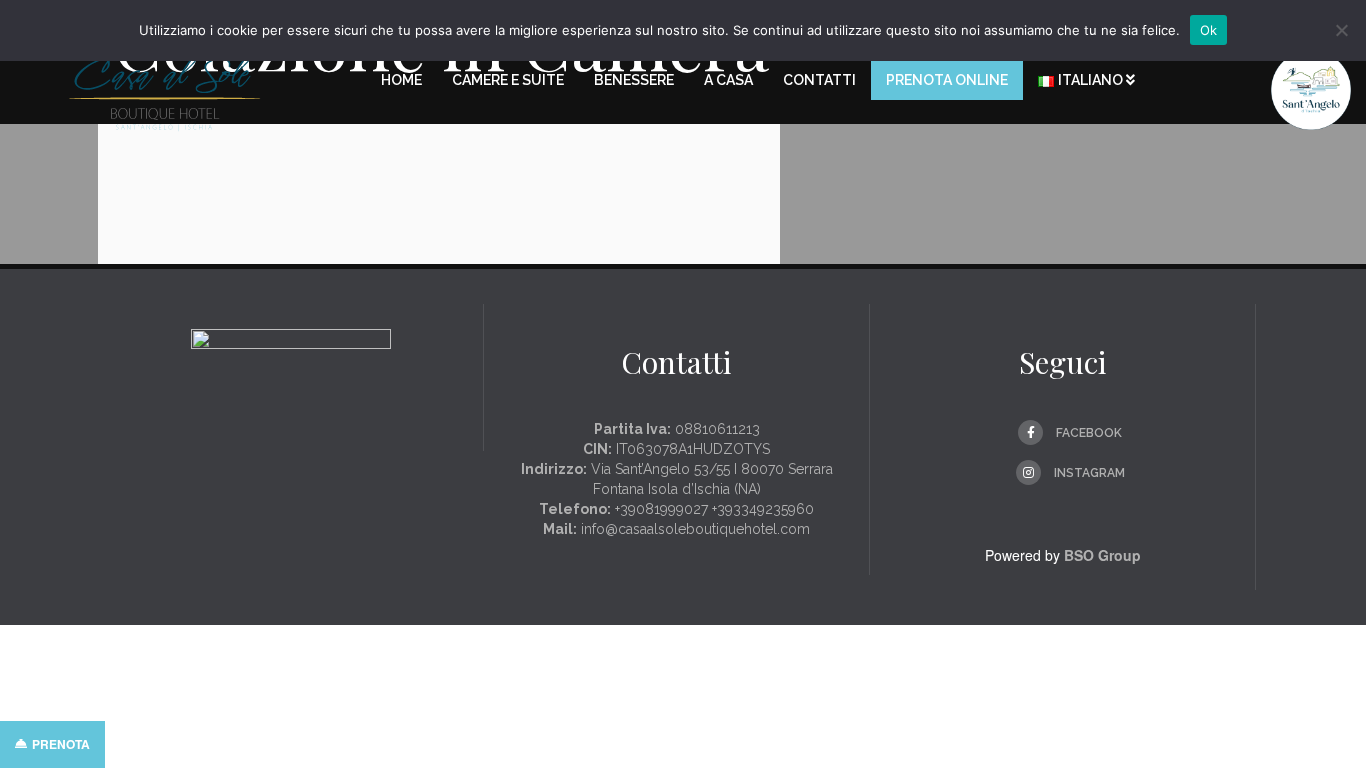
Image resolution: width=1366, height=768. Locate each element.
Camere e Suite (508, 80)
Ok (1209, 30)
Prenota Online (947, 80)
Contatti (819, 80)
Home (401, 80)
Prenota (61, 744)
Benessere (634, 80)
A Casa (728, 80)
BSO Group (1102, 555)
